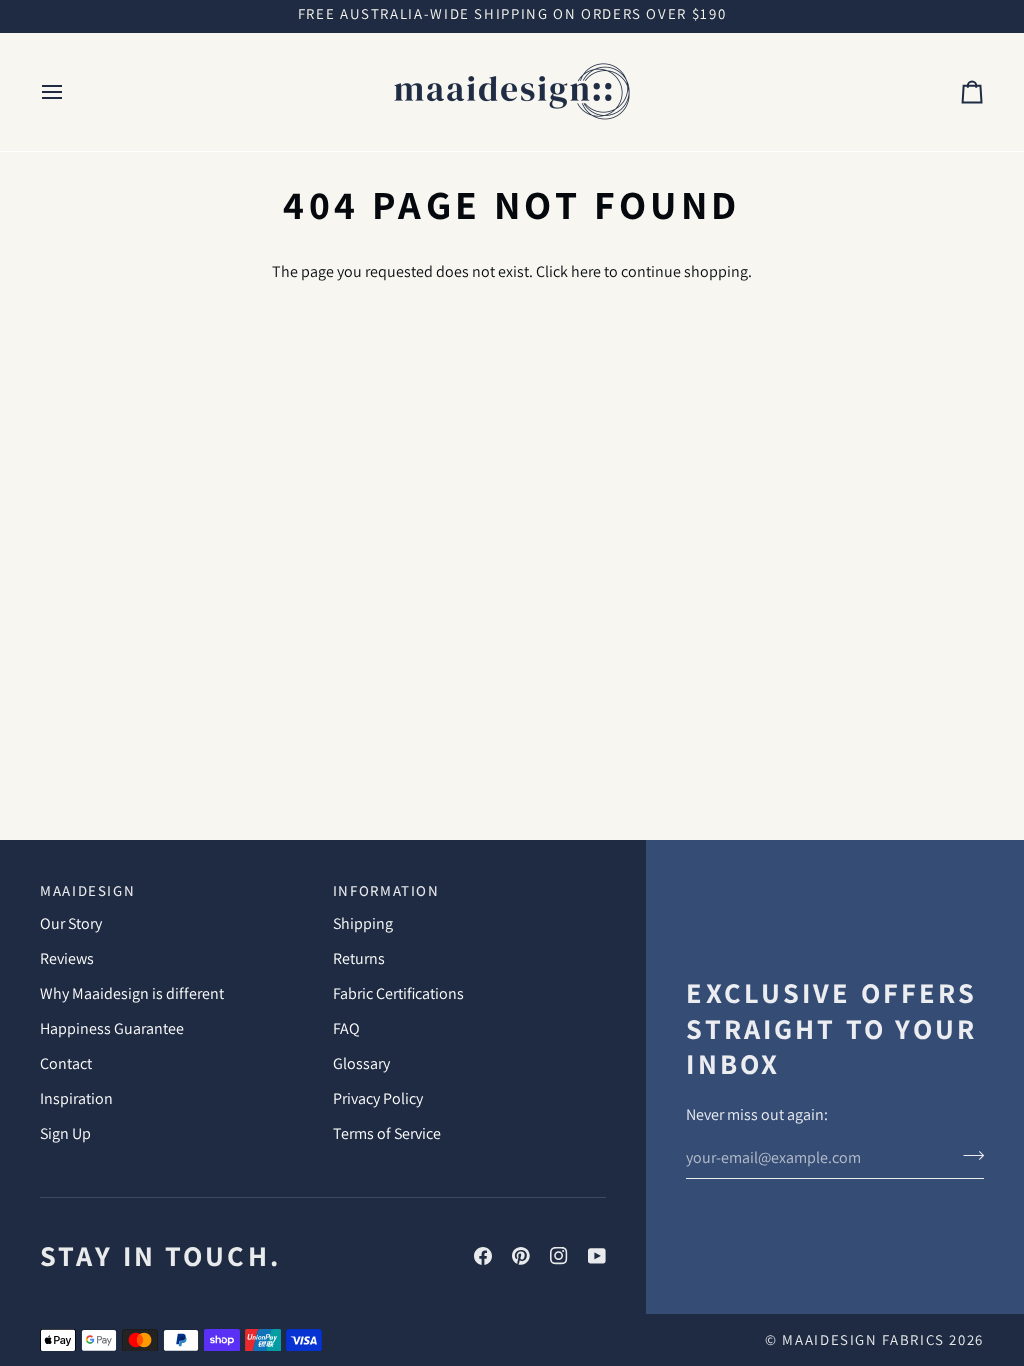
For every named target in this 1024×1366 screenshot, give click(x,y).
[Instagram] (559, 1256)
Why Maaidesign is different (132, 993)
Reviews (67, 958)
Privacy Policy (378, 1098)
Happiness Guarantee (112, 1028)
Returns (359, 958)
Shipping (363, 923)
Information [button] (386, 890)
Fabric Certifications (398, 993)
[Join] (967, 1155)
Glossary (361, 1063)
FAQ (346, 1028)
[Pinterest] (521, 1256)
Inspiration (76, 1098)
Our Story (71, 923)
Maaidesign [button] (87, 890)
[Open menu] (70, 92)
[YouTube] (597, 1256)
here (586, 271)
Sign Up (65, 1133)
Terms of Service (387, 1133)
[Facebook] (483, 1256)
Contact (66, 1063)
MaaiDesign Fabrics (865, 1339)
